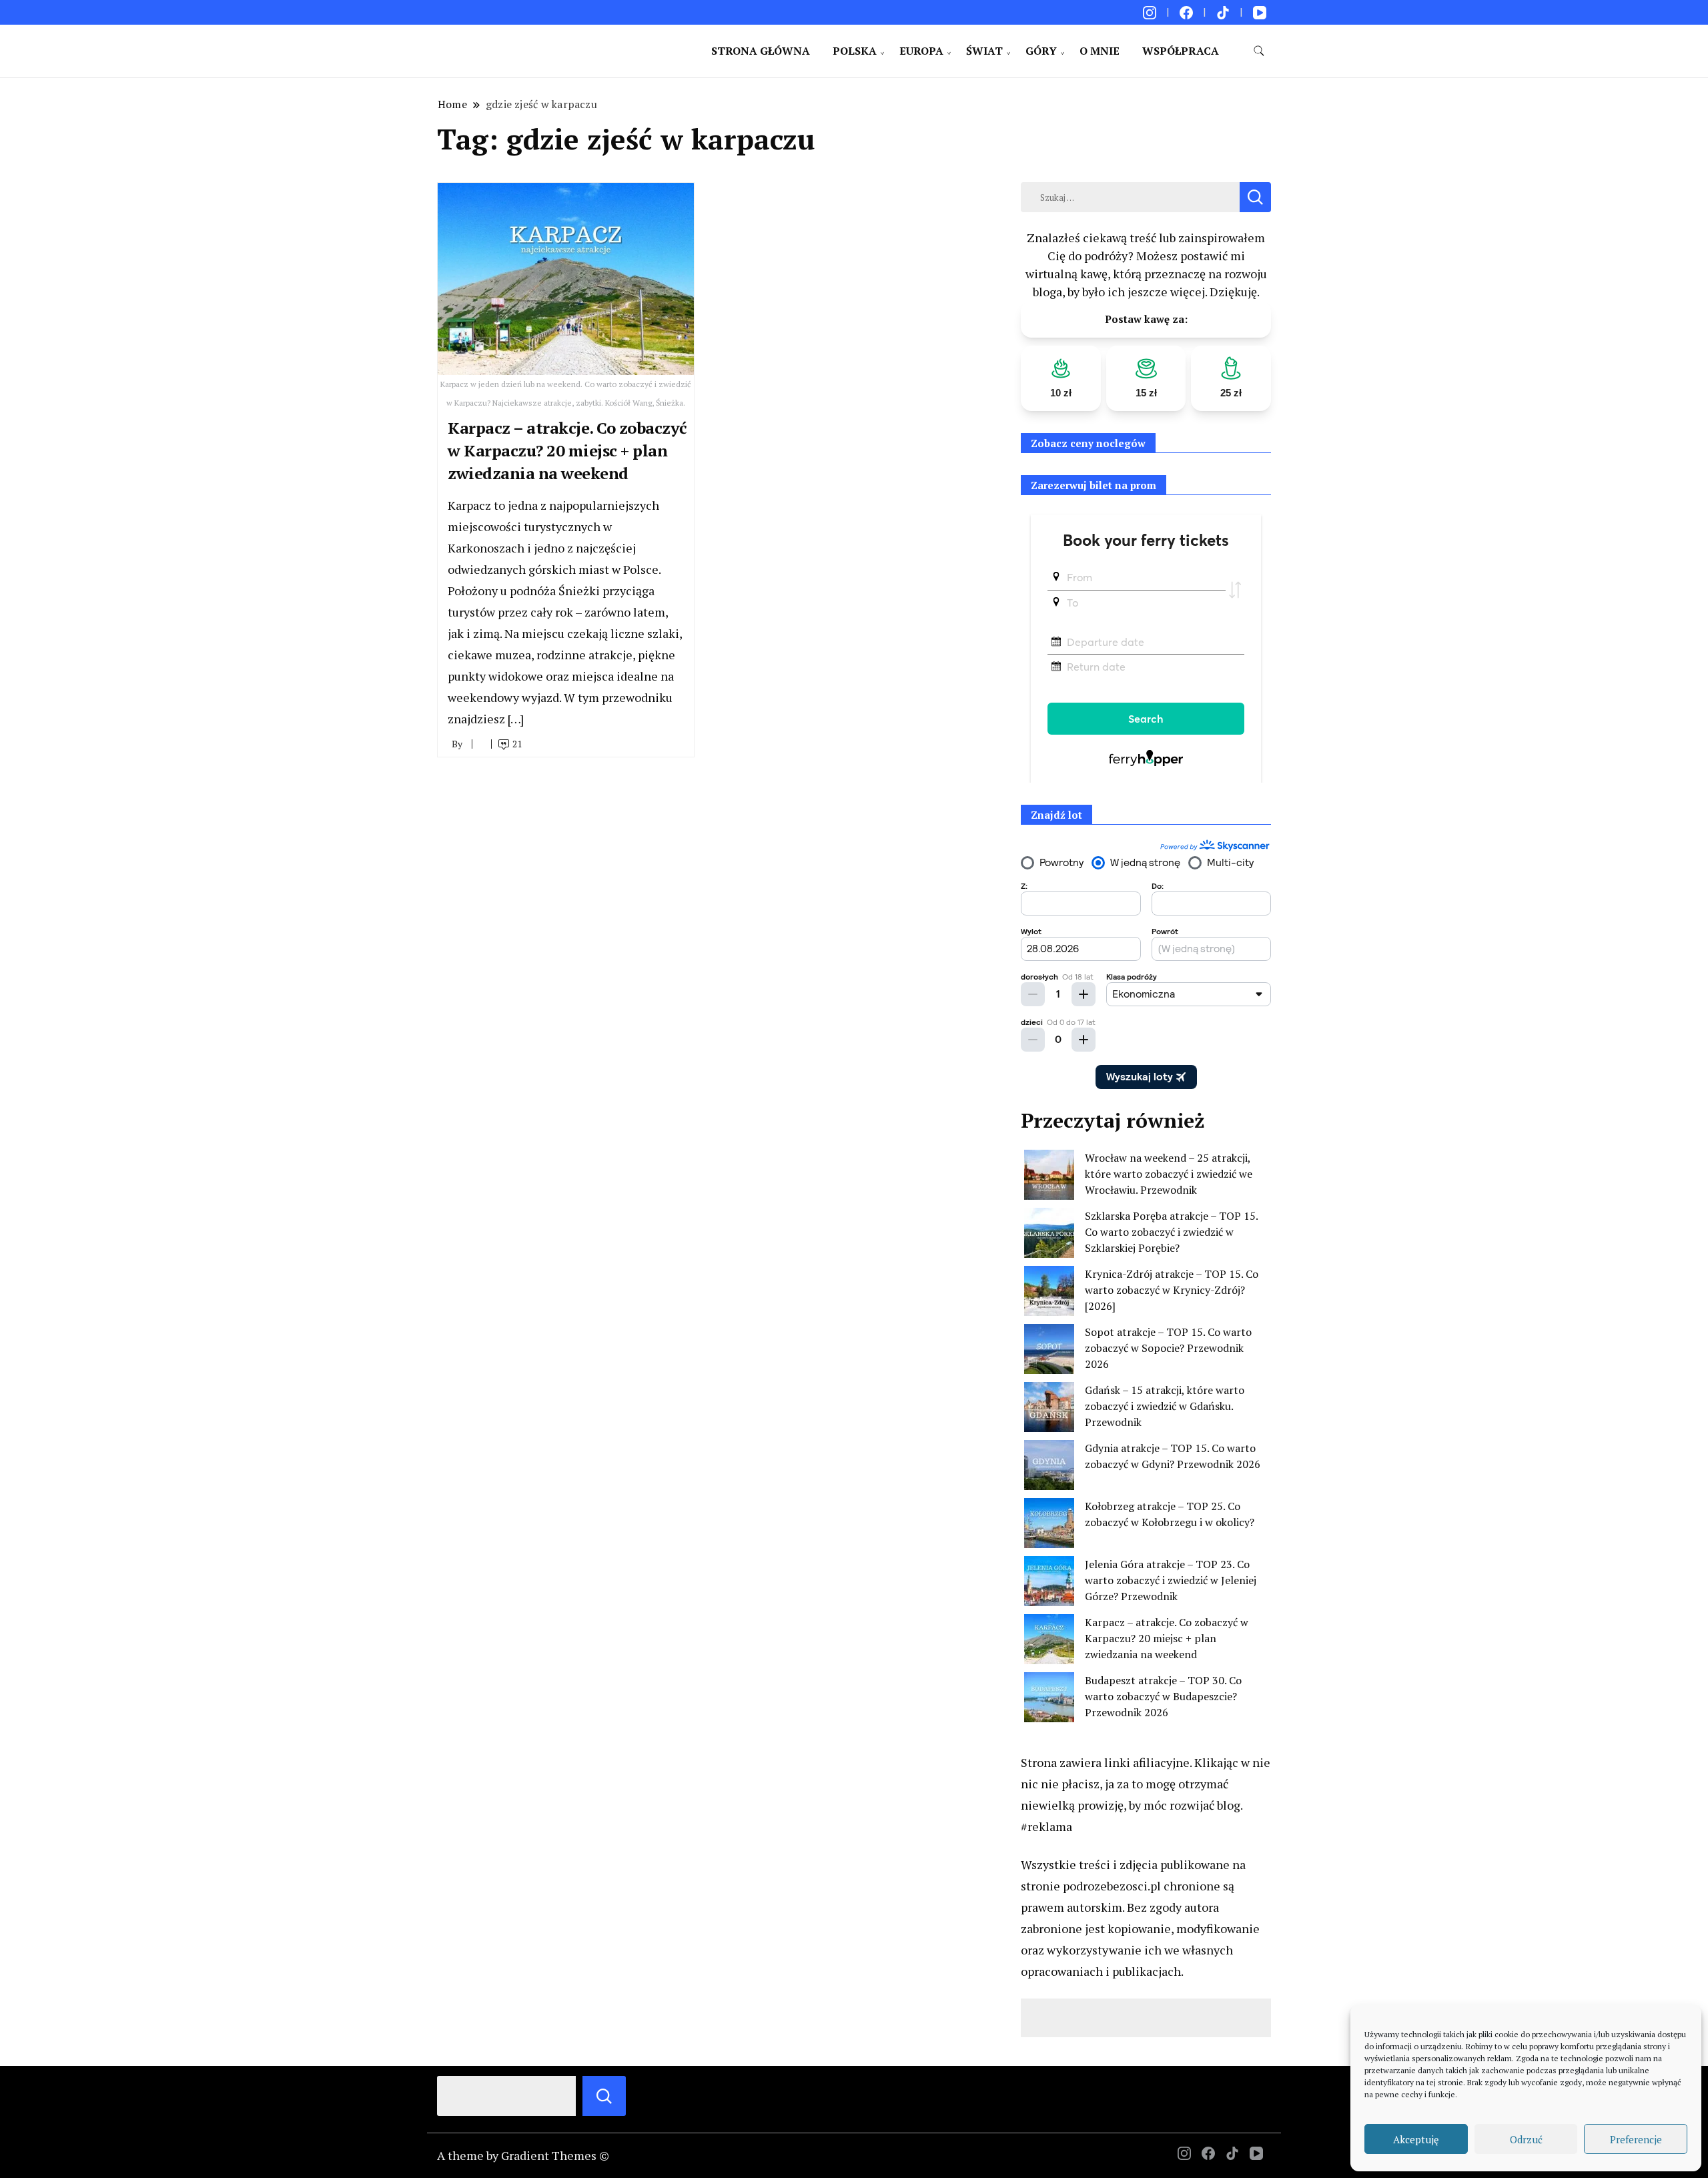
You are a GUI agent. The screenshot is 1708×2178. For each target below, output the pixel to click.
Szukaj (604, 2096)
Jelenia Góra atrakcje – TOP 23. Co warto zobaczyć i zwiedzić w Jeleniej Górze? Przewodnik (1171, 1580)
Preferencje (1636, 2139)
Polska (855, 51)
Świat (984, 51)
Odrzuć (1526, 2139)
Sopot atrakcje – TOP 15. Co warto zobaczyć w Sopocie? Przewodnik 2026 (1168, 1348)
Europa (921, 51)
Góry (1041, 51)
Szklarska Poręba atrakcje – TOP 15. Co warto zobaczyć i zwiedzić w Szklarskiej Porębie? (1171, 1232)
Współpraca (1181, 51)
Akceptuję (1416, 2139)
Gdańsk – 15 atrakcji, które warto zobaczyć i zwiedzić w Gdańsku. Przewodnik (1165, 1406)
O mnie (1100, 51)
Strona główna (761, 51)
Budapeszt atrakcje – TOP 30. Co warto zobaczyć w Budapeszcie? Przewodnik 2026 (1163, 1696)
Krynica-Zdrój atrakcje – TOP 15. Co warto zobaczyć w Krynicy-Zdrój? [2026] (1172, 1290)
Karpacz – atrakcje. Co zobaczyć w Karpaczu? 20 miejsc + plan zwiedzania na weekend (567, 450)
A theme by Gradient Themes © (523, 2155)
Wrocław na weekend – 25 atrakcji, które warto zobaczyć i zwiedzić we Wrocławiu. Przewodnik (1169, 1174)
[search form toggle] (1259, 51)
